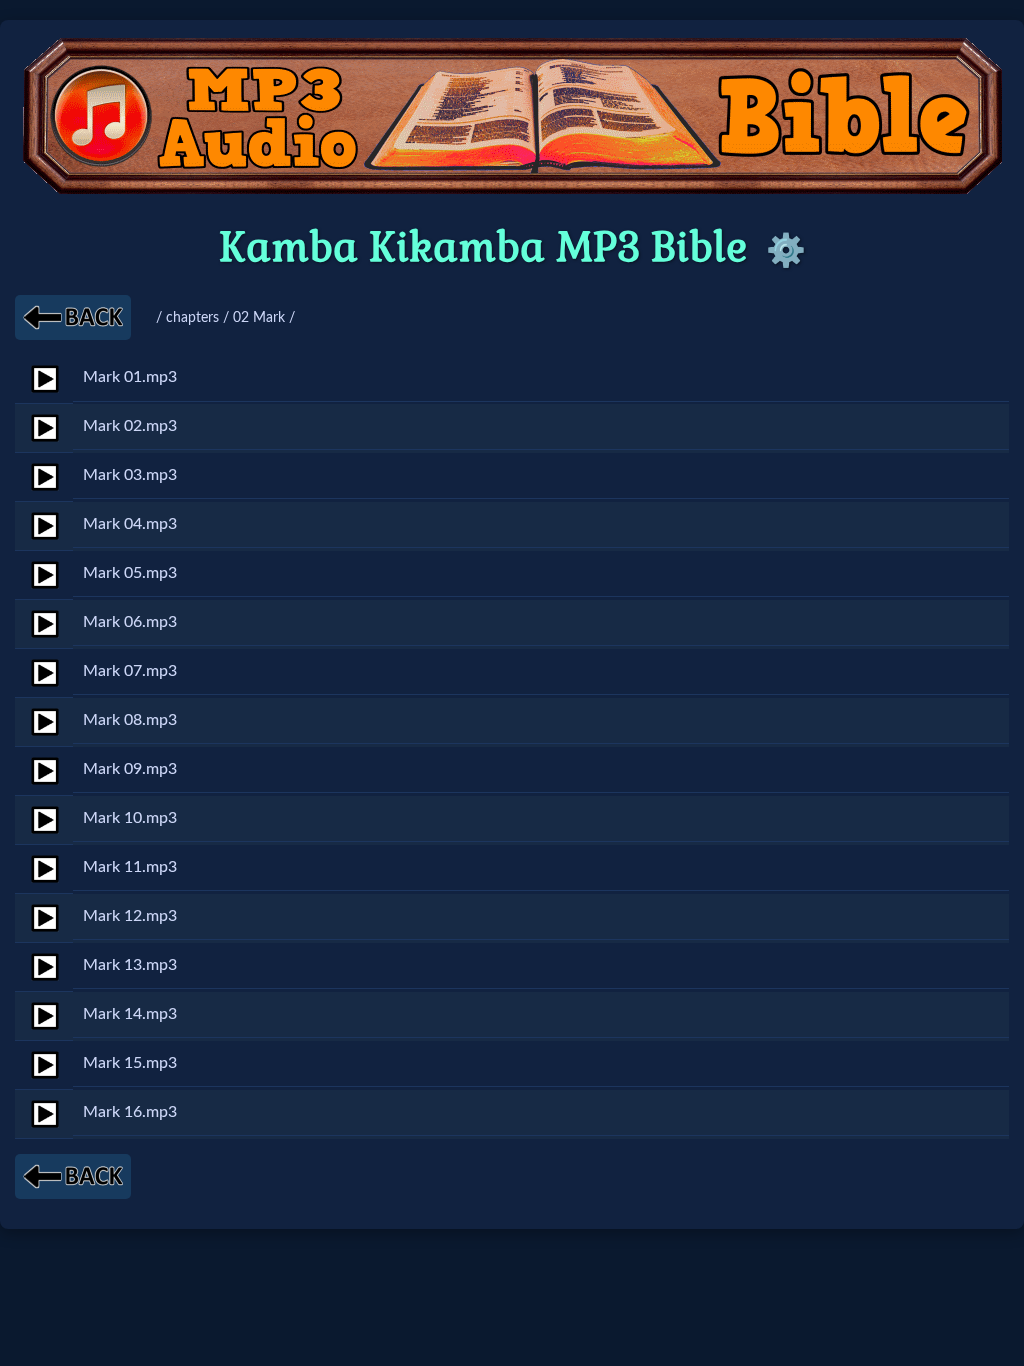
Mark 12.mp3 (130, 916)
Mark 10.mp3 (130, 818)
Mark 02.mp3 (130, 426)
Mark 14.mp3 (130, 1014)
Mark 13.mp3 (130, 965)
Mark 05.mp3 (130, 573)
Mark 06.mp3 (130, 622)
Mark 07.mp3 (130, 671)
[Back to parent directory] (73, 317)
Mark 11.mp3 (130, 867)
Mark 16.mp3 (130, 1112)
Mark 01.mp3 (130, 377)
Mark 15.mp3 (130, 1063)
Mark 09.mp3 (130, 769)
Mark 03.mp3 (130, 475)
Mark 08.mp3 (130, 720)
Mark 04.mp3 (130, 524)
